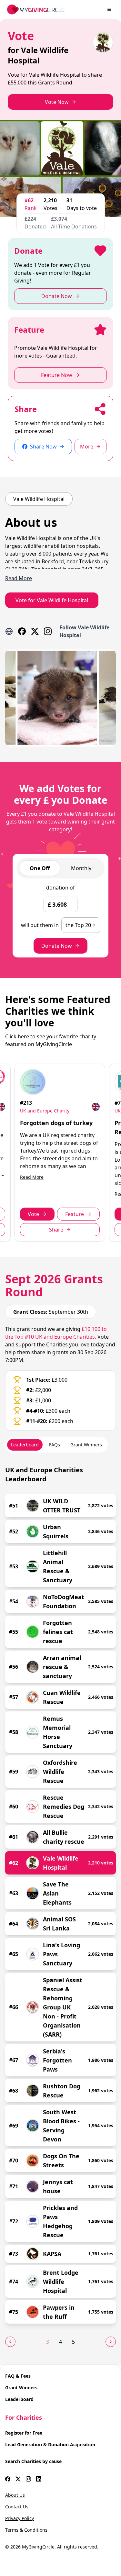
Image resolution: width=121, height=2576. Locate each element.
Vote (33, 1214)
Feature (75, 1214)
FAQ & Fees (18, 2376)
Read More (32, 1177)
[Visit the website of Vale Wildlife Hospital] (9, 631)
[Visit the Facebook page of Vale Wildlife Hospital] (22, 631)
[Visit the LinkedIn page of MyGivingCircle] (39, 2479)
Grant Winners (21, 2388)
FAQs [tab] (55, 1445)
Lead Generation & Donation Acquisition (50, 2444)
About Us (15, 2495)
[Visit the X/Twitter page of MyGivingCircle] (18, 2479)
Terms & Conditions (26, 2530)
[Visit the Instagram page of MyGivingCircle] (28, 2479)
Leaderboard (19, 2399)
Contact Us (17, 2507)
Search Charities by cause (33, 2461)
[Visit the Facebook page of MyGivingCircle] (8, 2479)
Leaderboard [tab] (25, 1445)
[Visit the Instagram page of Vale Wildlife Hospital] (48, 631)
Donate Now (57, 946)
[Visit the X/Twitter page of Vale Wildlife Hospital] (35, 631)
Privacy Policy (20, 2518)
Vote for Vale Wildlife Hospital (52, 600)
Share (56, 1230)
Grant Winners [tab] (86, 1445)
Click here (17, 1036)
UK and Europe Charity (45, 1111)
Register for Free (24, 2433)
